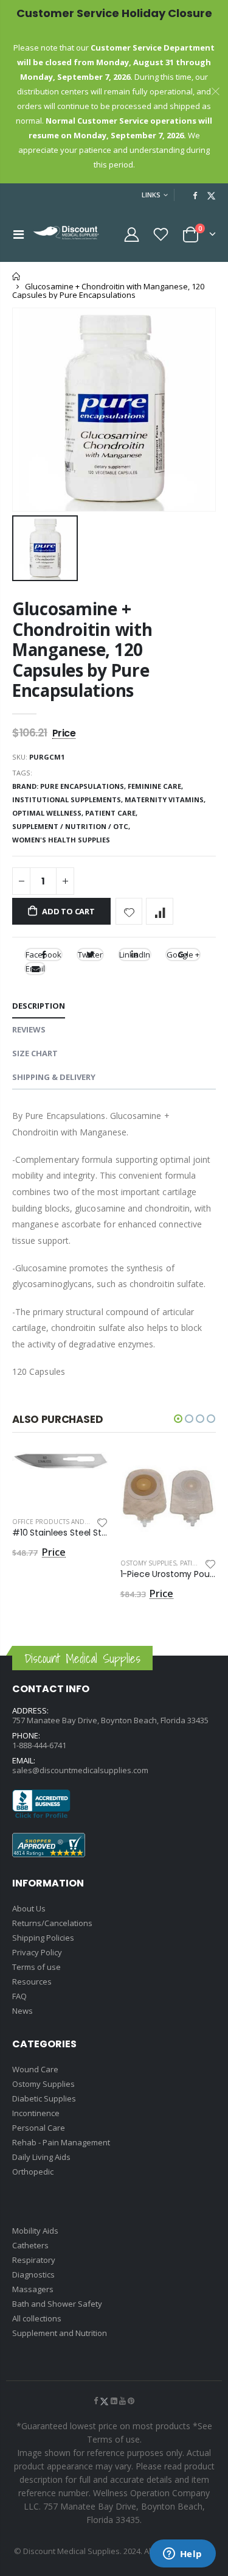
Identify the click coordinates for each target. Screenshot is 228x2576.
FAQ (19, 1996)
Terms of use (36, 1967)
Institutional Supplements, (68, 799)
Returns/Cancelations (52, 1923)
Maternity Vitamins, (166, 799)
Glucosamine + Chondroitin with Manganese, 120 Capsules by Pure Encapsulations (82, 649)
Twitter (90, 955)
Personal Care (39, 2128)
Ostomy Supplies (148, 1563)
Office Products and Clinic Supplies (74, 1522)
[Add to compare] (160, 912)
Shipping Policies (43, 1938)
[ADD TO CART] (88, 1472)
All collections (37, 2318)
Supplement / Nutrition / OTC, (72, 826)
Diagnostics (33, 2274)
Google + (183, 955)
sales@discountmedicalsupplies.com (80, 1770)
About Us (29, 1908)
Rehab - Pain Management (61, 2142)
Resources (32, 1981)
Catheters (30, 2245)
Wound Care (35, 2069)
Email (35, 969)
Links (151, 195)
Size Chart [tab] (35, 1053)
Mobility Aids (35, 2231)
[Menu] (19, 234)
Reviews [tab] (29, 1029)
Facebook (43, 955)
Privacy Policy (37, 1952)
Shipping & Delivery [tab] (54, 1077)
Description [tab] (39, 1006)
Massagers (33, 2289)
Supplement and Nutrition (60, 2333)
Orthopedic (33, 2172)
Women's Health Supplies (61, 840)
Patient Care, (112, 813)
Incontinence (36, 2113)
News (22, 2011)
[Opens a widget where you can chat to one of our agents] (182, 2555)
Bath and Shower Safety (57, 2304)
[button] (178, 1419)
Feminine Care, (156, 786)
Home (17, 276)
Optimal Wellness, (49, 813)
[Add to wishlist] (129, 912)
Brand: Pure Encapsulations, (70, 786)
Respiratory (34, 2260)
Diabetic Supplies (44, 2098)
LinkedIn (135, 955)
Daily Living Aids (41, 2157)
